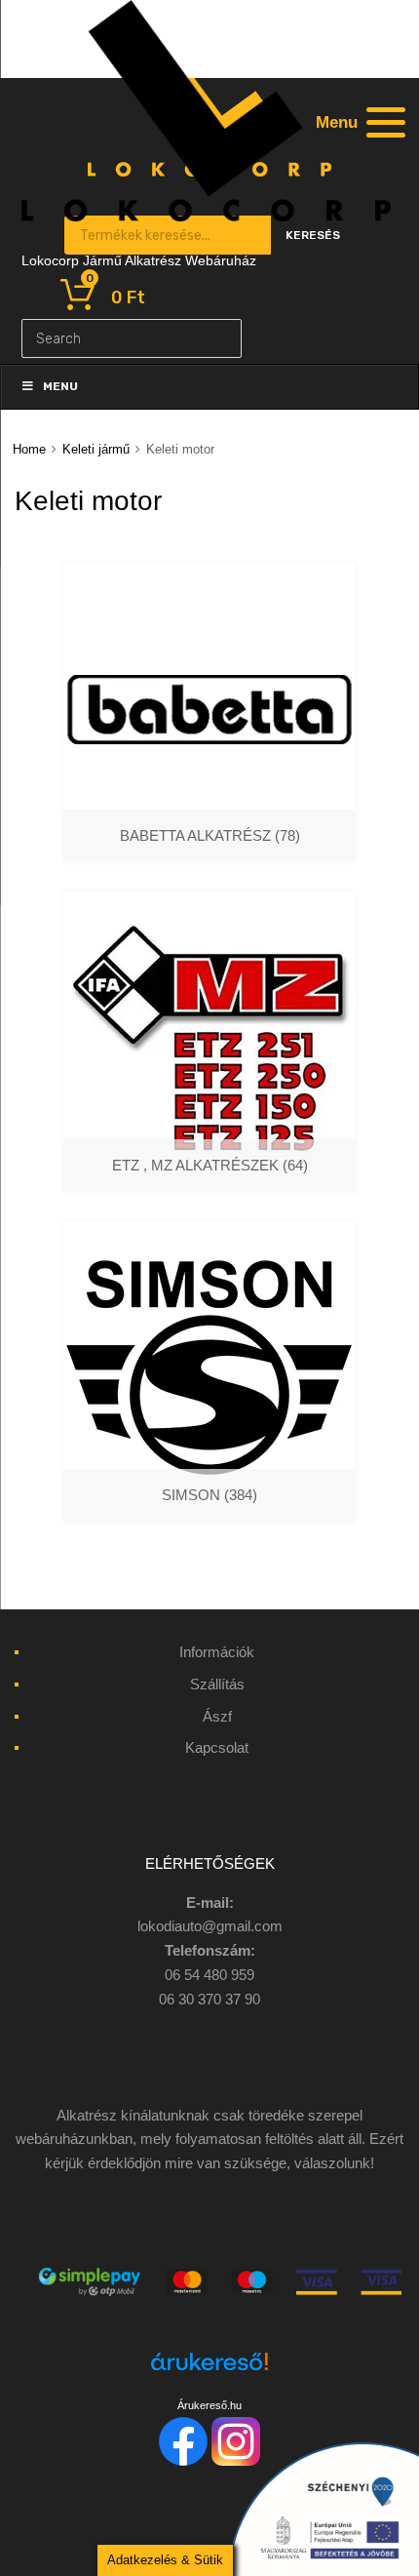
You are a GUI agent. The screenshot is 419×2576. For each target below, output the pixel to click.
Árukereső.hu (209, 2405)
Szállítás (217, 1684)
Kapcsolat (217, 1747)
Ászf (217, 1716)
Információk (217, 1652)
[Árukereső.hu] (209, 2373)
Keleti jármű (96, 449)
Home (29, 449)
